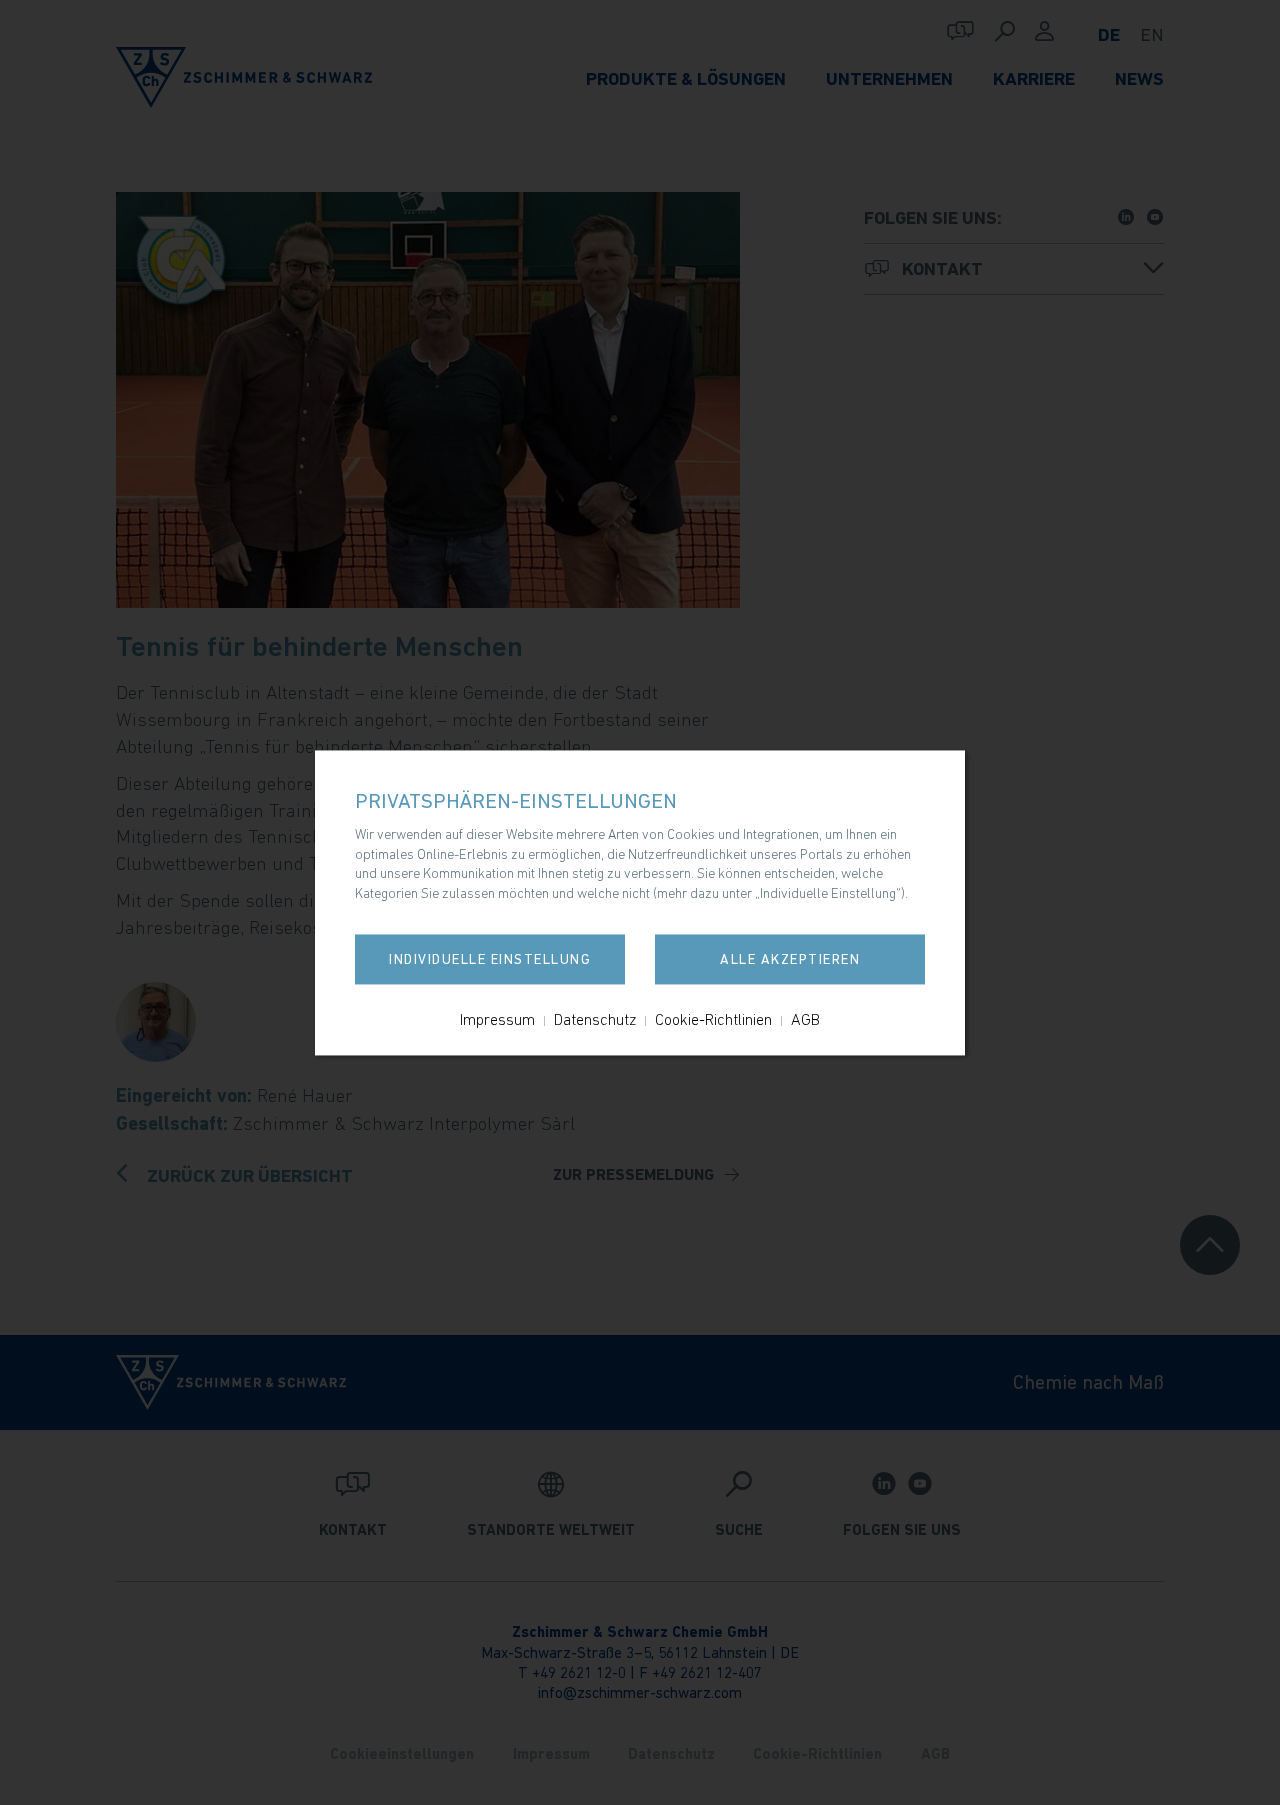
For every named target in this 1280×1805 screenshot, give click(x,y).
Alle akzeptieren (790, 959)
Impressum (497, 1019)
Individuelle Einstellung (490, 959)
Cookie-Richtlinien (713, 1019)
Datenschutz (595, 1019)
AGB (805, 1019)
